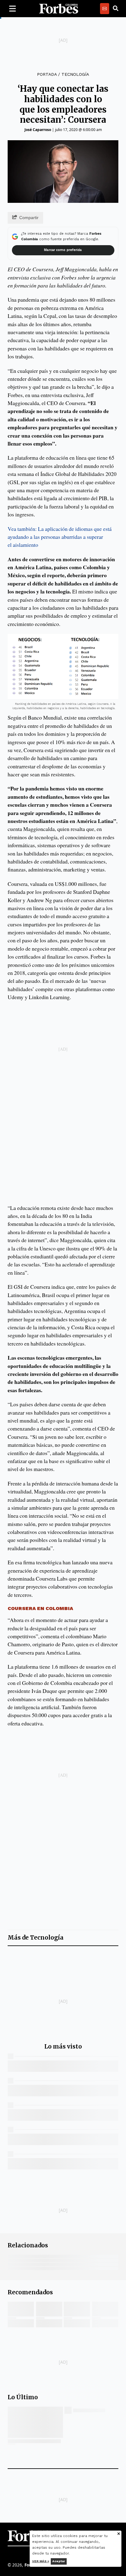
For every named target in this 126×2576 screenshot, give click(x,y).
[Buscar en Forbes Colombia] (116, 9)
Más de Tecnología (36, 1938)
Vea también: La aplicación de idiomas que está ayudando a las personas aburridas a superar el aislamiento (60, 537)
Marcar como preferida (63, 250)
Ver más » (41, 2561)
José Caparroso (38, 130)
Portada (47, 74)
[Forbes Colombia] (59, 9)
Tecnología (75, 74)
